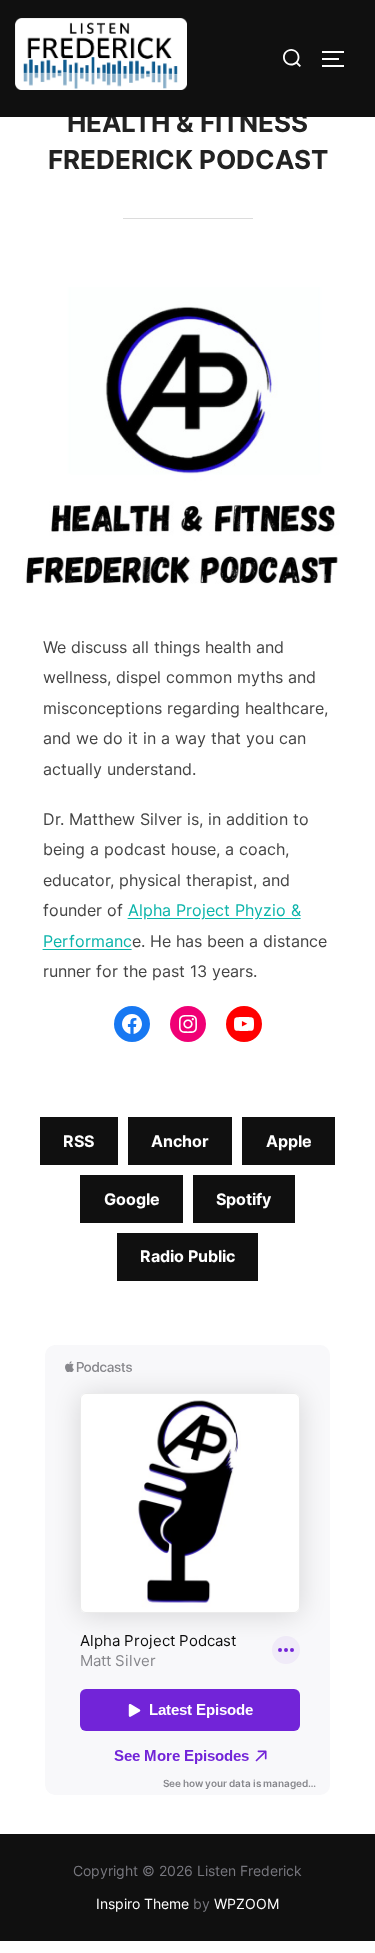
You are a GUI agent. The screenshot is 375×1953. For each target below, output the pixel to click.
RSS (78, 1141)
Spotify (243, 1199)
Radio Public (187, 1256)
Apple (289, 1141)
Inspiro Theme (142, 1903)
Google (132, 1199)
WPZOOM (246, 1903)
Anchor (180, 1141)
